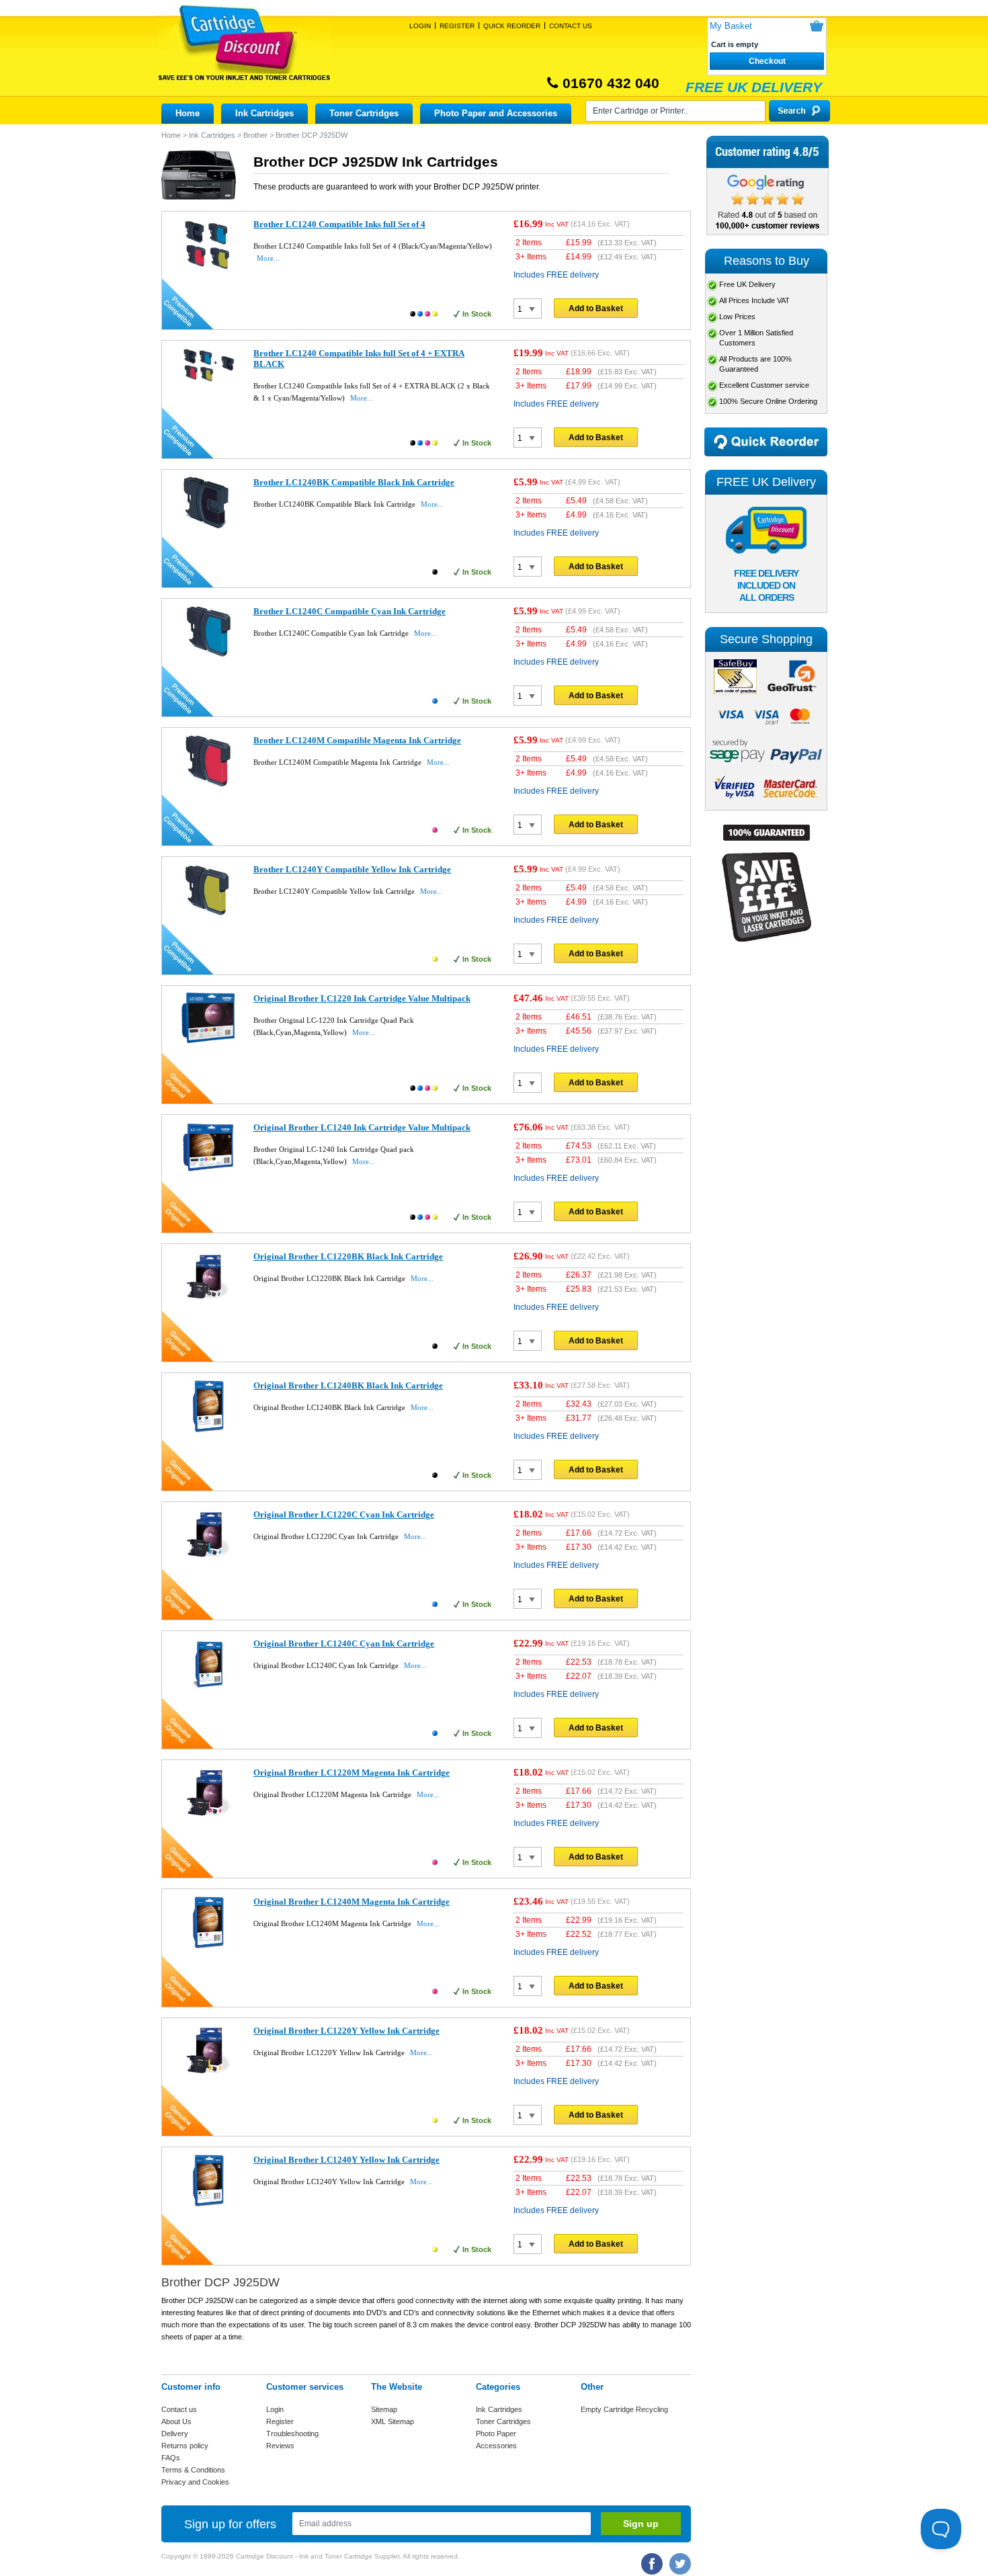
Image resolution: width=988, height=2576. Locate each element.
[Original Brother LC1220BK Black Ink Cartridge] (208, 1301)
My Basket (731, 26)
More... (268, 258)
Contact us (179, 2409)
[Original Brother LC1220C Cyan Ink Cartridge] (208, 1559)
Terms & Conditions (193, 2470)
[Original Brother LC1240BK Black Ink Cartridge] (208, 1430)
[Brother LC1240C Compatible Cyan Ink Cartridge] (208, 656)
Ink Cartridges (264, 113)
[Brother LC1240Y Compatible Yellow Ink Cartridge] (208, 914)
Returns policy (185, 2446)
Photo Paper (496, 2434)
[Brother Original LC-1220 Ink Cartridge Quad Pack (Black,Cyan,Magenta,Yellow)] (208, 1040)
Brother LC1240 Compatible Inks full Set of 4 (339, 224)
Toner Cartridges (364, 113)
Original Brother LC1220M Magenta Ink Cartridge (352, 1773)
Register (457, 26)
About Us (176, 2421)
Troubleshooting (292, 2434)
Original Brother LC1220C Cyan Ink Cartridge (344, 1514)
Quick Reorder (512, 26)
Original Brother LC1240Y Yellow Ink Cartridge (346, 2160)
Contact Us (571, 26)
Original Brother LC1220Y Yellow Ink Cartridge (346, 2031)
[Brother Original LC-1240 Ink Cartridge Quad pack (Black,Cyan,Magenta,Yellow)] (208, 1169)
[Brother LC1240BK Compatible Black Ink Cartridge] (208, 527)
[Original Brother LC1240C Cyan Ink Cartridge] (208, 1688)
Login (420, 26)
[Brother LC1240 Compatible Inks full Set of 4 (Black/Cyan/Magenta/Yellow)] (208, 269)
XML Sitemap (393, 2421)
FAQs (171, 2458)
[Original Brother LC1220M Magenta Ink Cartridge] (208, 1817)
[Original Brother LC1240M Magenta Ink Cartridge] (208, 1946)
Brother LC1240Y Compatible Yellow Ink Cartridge (352, 869)
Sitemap (384, 2409)
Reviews (280, 2446)
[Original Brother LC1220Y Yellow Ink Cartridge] (208, 2075)
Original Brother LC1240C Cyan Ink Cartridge (344, 1644)
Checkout (767, 61)
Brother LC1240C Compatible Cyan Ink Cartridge (349, 611)
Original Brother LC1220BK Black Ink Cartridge (348, 1256)
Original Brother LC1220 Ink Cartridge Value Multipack (362, 998)
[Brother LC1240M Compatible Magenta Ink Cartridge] (208, 785)
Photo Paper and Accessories (496, 113)
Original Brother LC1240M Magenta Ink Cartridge (352, 1902)
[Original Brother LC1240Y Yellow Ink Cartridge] (208, 2204)
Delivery (175, 2434)
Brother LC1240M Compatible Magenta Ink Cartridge (357, 740)
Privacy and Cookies (195, 2482)
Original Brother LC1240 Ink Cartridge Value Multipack (362, 1127)
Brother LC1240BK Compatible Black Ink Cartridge (354, 482)
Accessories (496, 2446)
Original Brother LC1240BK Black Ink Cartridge (348, 1385)
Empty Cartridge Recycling (624, 2409)
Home (188, 113)
